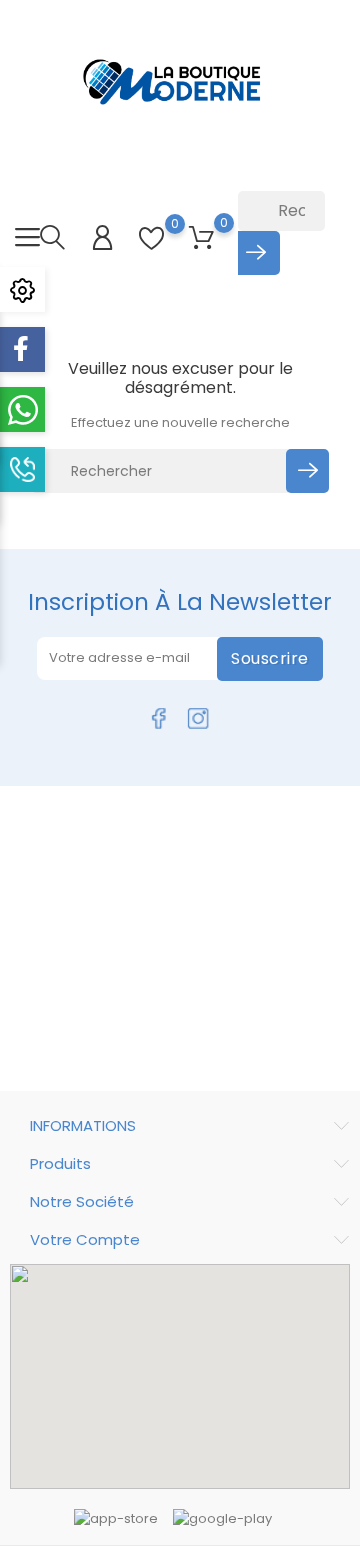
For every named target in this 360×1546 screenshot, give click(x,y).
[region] (180, 1376)
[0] (151, 238)
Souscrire (270, 658)
